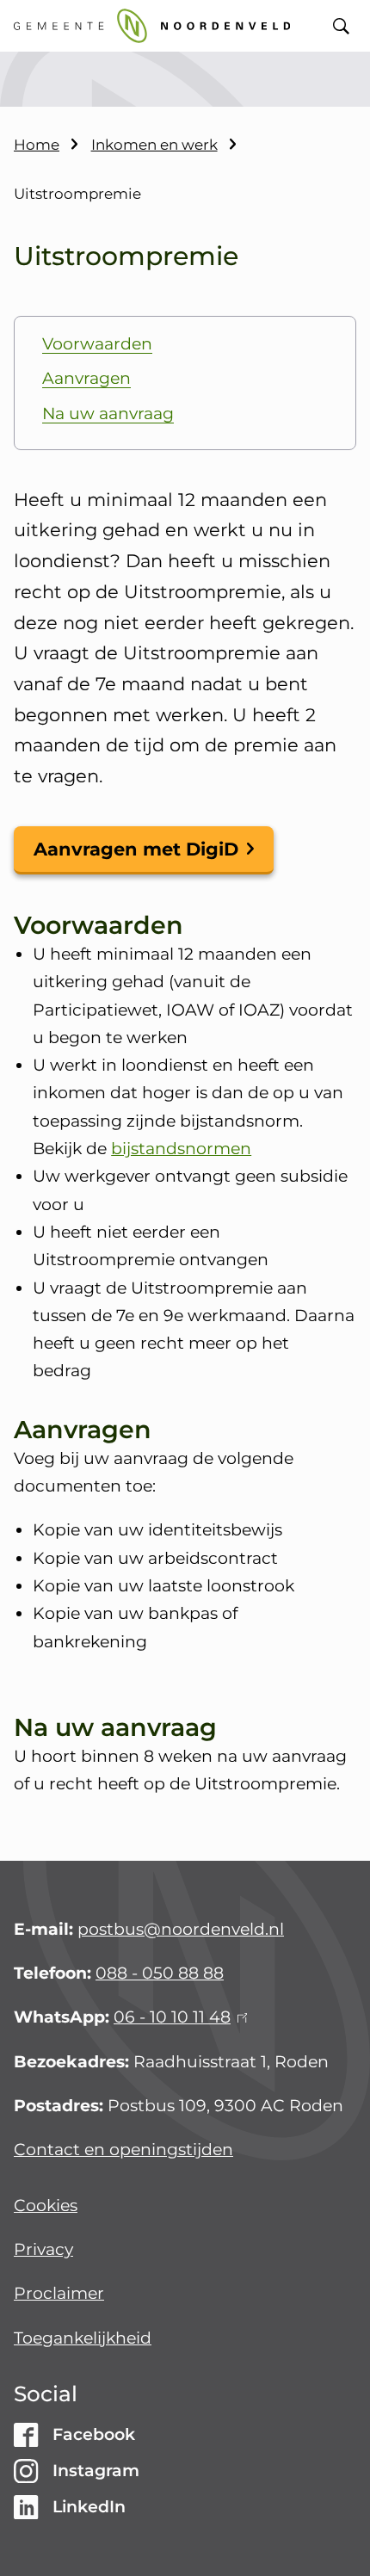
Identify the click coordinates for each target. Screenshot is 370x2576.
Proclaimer (59, 2293)
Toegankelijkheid (83, 2338)
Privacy (43, 2249)
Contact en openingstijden (123, 2150)
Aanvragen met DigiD (136, 849)
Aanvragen (86, 378)
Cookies (46, 2205)
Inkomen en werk (154, 145)
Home (37, 145)
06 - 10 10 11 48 (178, 2017)
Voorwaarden (97, 344)
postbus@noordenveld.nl (181, 1929)
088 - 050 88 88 (160, 1973)
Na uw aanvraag (108, 414)
